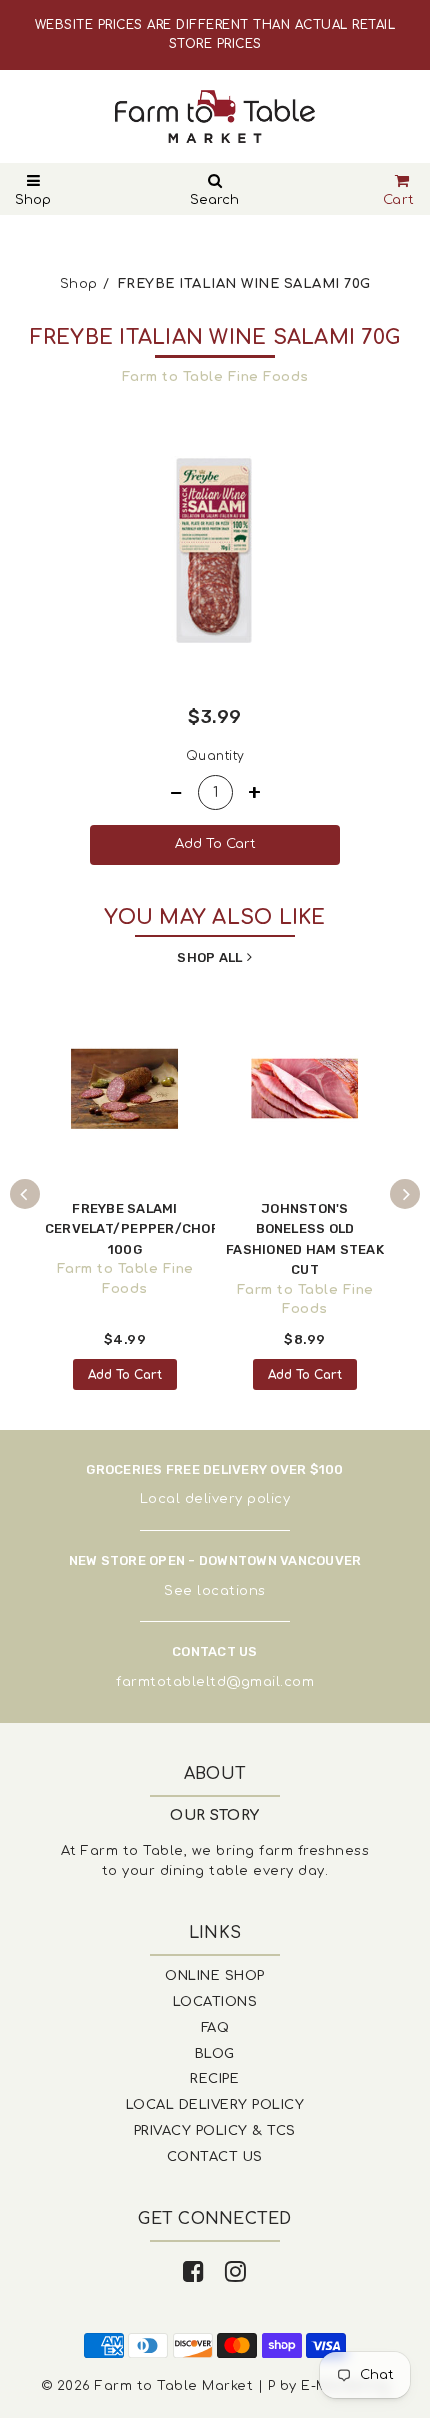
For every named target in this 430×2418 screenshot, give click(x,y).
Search (214, 200)
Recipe (214, 2079)
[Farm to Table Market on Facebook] (194, 2272)
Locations (215, 2002)
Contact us (215, 2157)
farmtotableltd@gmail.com (215, 1682)
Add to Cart (125, 1375)
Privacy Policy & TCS (215, 2131)
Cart (399, 200)
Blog (215, 2054)
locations (231, 1591)
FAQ (215, 2028)
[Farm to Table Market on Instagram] (236, 2272)
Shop (33, 200)
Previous (25, 1194)
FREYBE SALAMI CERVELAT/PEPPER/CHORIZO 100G (144, 1229)
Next (405, 1194)
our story (215, 1815)
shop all (209, 957)
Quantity (215, 756)
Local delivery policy (215, 1499)
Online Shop (215, 1976)
